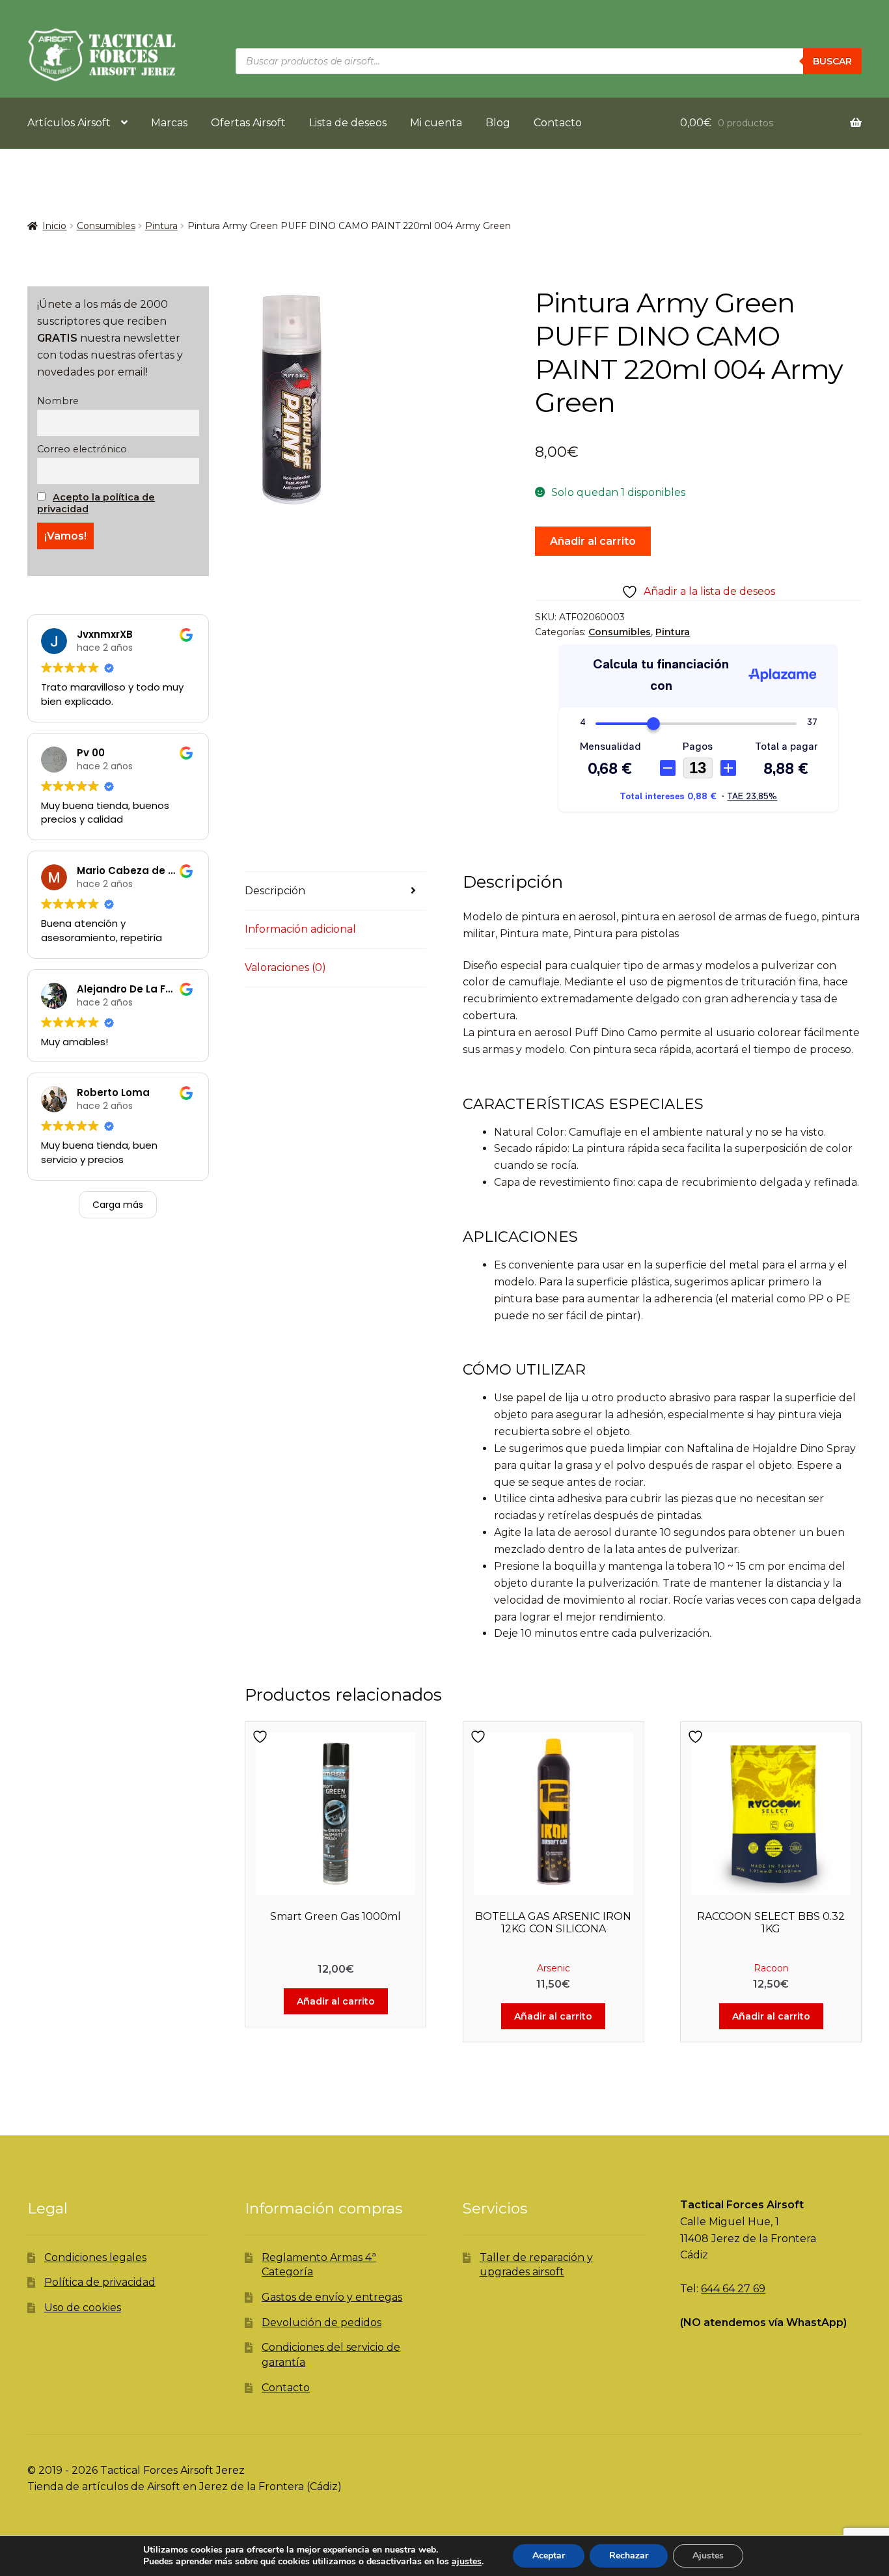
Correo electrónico (82, 449)
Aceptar (549, 2555)
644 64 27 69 (733, 2289)
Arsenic (554, 1968)
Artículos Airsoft (69, 123)
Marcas (169, 123)
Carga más (118, 1205)
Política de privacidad (100, 2282)
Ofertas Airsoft (248, 123)
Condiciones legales (95, 2257)
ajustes (467, 2562)
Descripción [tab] (275, 891)
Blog (498, 123)
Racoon (771, 1968)
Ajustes (708, 2555)
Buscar (832, 61)
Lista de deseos (348, 123)
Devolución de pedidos (321, 2323)
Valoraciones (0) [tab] (285, 967)
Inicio (54, 226)
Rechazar (629, 2555)
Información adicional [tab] (300, 929)
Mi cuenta (436, 123)
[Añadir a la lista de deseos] (262, 1737)
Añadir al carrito (593, 541)
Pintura (161, 226)
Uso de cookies (83, 2308)
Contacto (558, 123)
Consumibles (106, 226)
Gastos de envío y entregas (332, 2297)
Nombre (58, 401)
